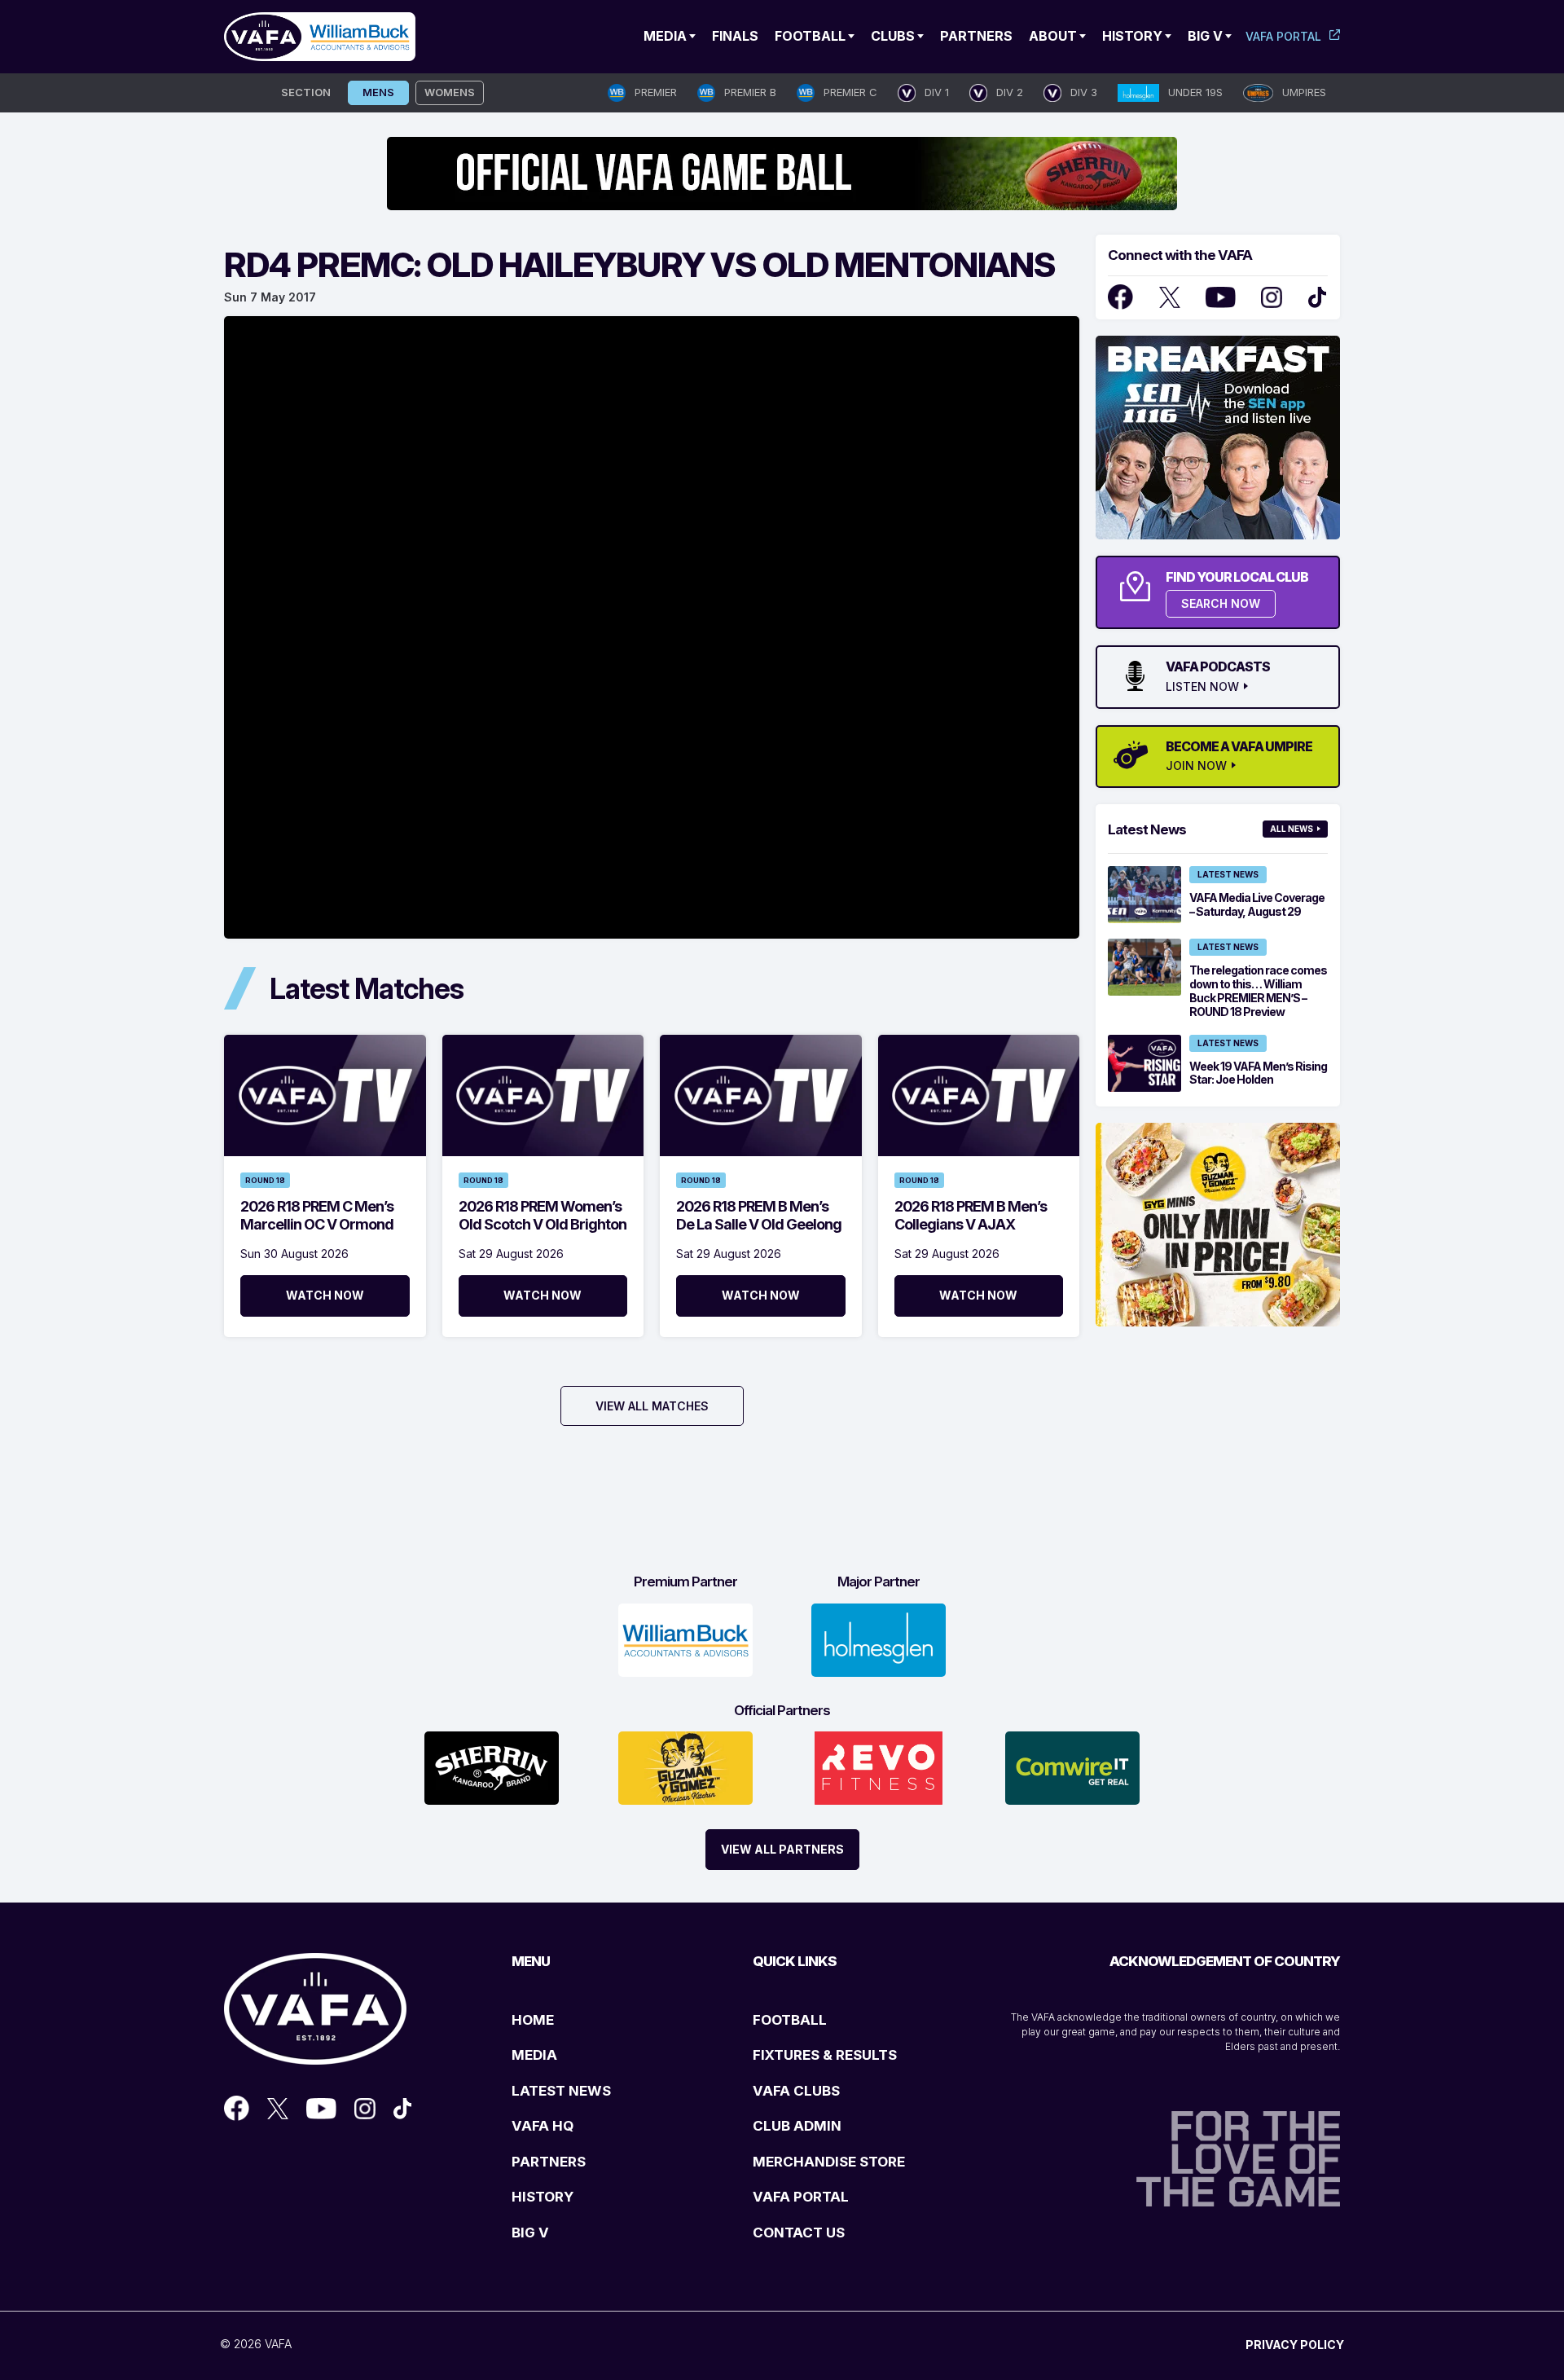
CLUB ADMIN (797, 2126)
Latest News (1228, 874)
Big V (1205, 36)
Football (810, 36)
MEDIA (534, 2055)
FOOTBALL (790, 2020)
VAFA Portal (1283, 36)
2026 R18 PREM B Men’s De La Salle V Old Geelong (759, 1215)
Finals (735, 36)
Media (665, 36)
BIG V (530, 2233)
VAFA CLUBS (796, 2091)
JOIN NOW (1196, 766)
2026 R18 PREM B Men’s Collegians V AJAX (971, 1215)
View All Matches (652, 1406)
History (1132, 36)
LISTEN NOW (1202, 687)
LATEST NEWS (561, 2091)
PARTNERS (549, 2162)
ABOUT (1053, 36)
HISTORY (543, 2197)
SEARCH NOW (1221, 603)
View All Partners (782, 1849)
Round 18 (265, 1180)
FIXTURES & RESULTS (825, 2055)
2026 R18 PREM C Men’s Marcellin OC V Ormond (317, 1215)
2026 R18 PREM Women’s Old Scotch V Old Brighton (543, 1215)
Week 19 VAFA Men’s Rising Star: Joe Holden (1258, 1073)
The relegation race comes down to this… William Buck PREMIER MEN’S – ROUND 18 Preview (1258, 990)
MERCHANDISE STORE (829, 2162)
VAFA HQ (543, 2126)
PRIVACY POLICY (1295, 2345)
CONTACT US (799, 2233)
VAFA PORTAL (801, 2197)
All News (1292, 829)
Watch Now (325, 1295)
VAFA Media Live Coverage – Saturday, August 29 (1257, 904)
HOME (533, 2020)
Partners (976, 36)
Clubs (893, 36)
